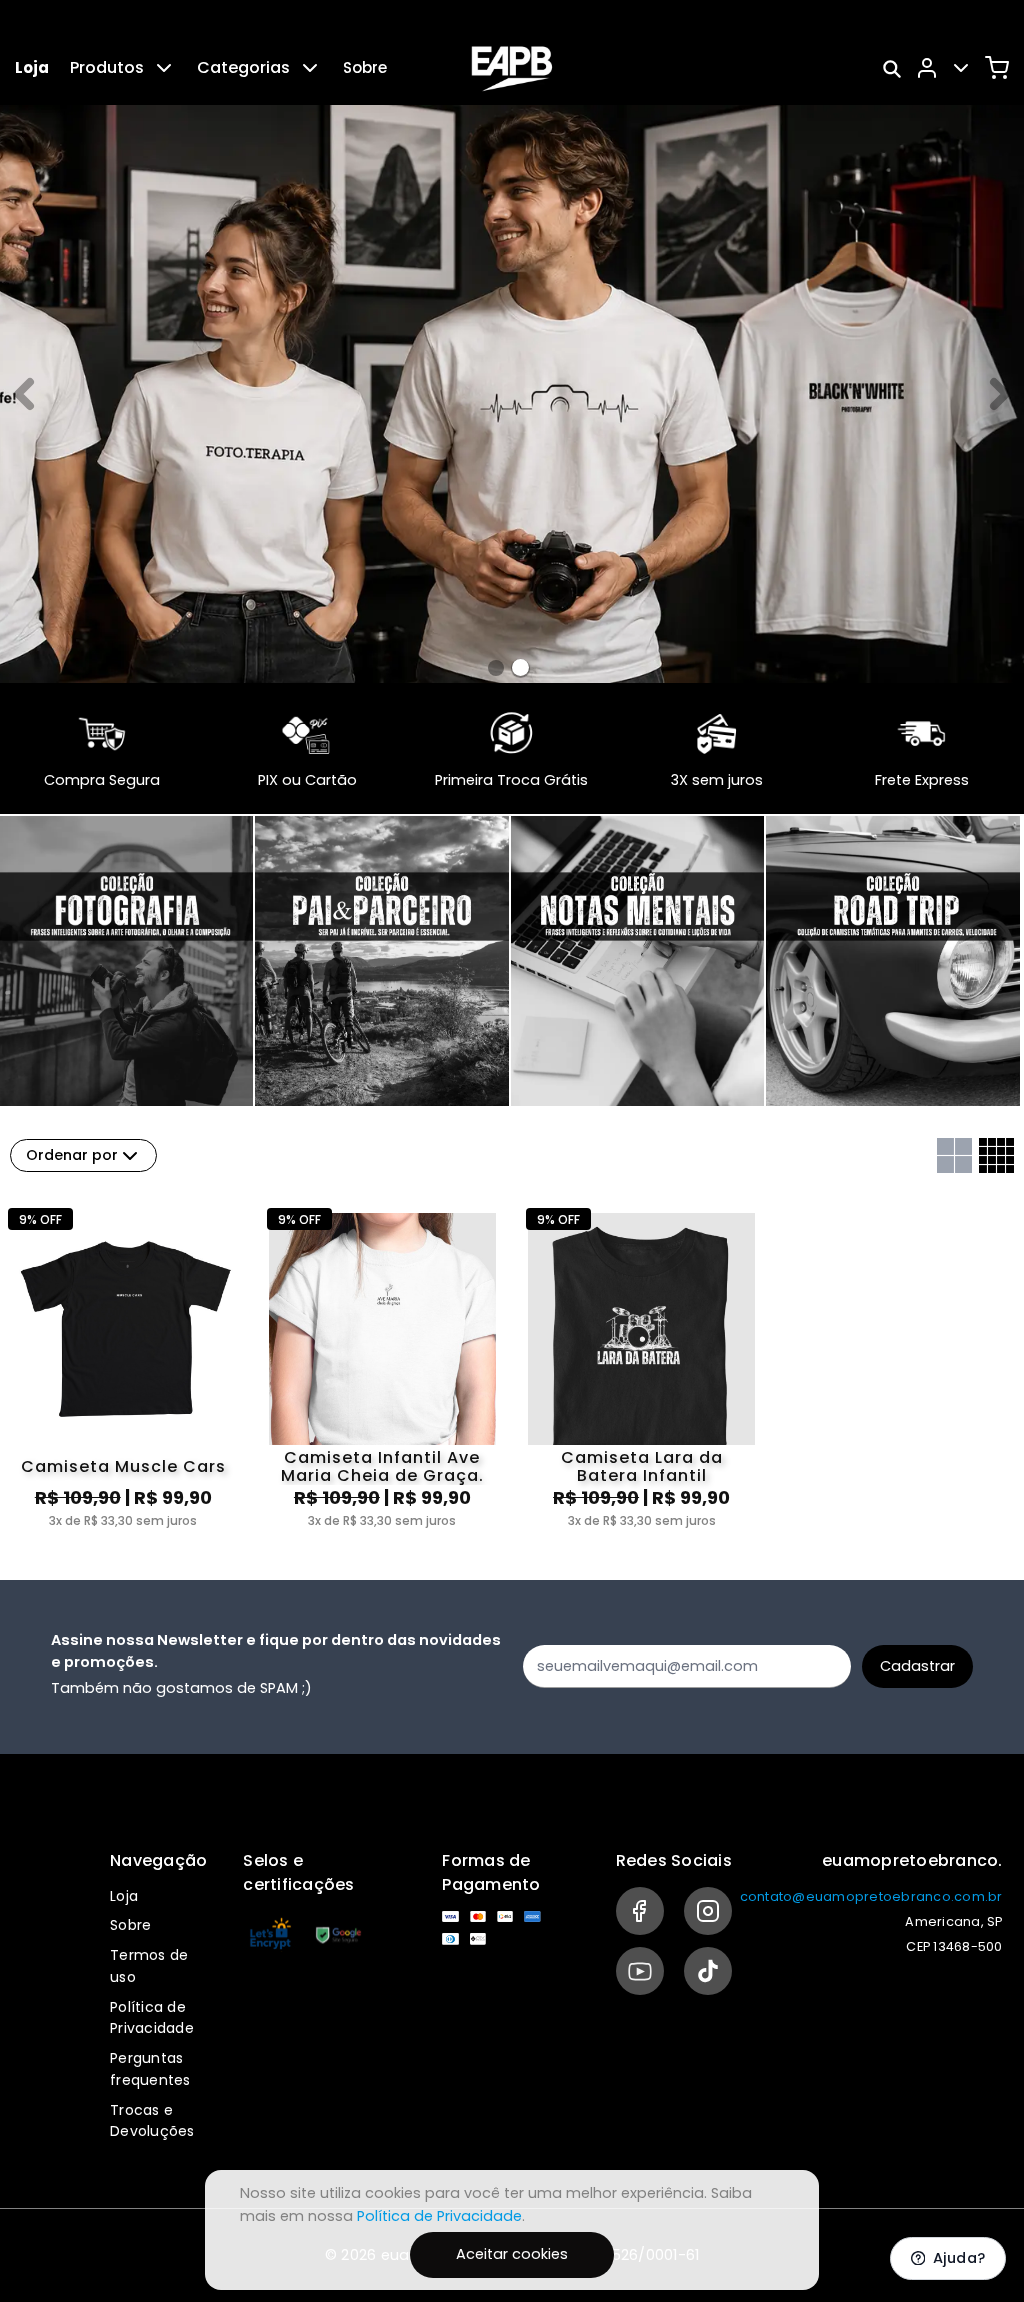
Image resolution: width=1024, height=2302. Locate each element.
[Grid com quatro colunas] (996, 1155)
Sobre (365, 67)
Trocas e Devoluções (152, 2121)
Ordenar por (72, 1155)
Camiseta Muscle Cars (123, 1466)
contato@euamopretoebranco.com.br (871, 1896)
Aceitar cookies (512, 2254)
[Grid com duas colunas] (954, 1155)
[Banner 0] (496, 668)
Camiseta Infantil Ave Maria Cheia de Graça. (382, 1467)
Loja (32, 67)
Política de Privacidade (152, 2018)
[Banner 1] (520, 667)
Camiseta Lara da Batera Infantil (642, 1467)
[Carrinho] (997, 68)
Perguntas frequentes (150, 2069)
